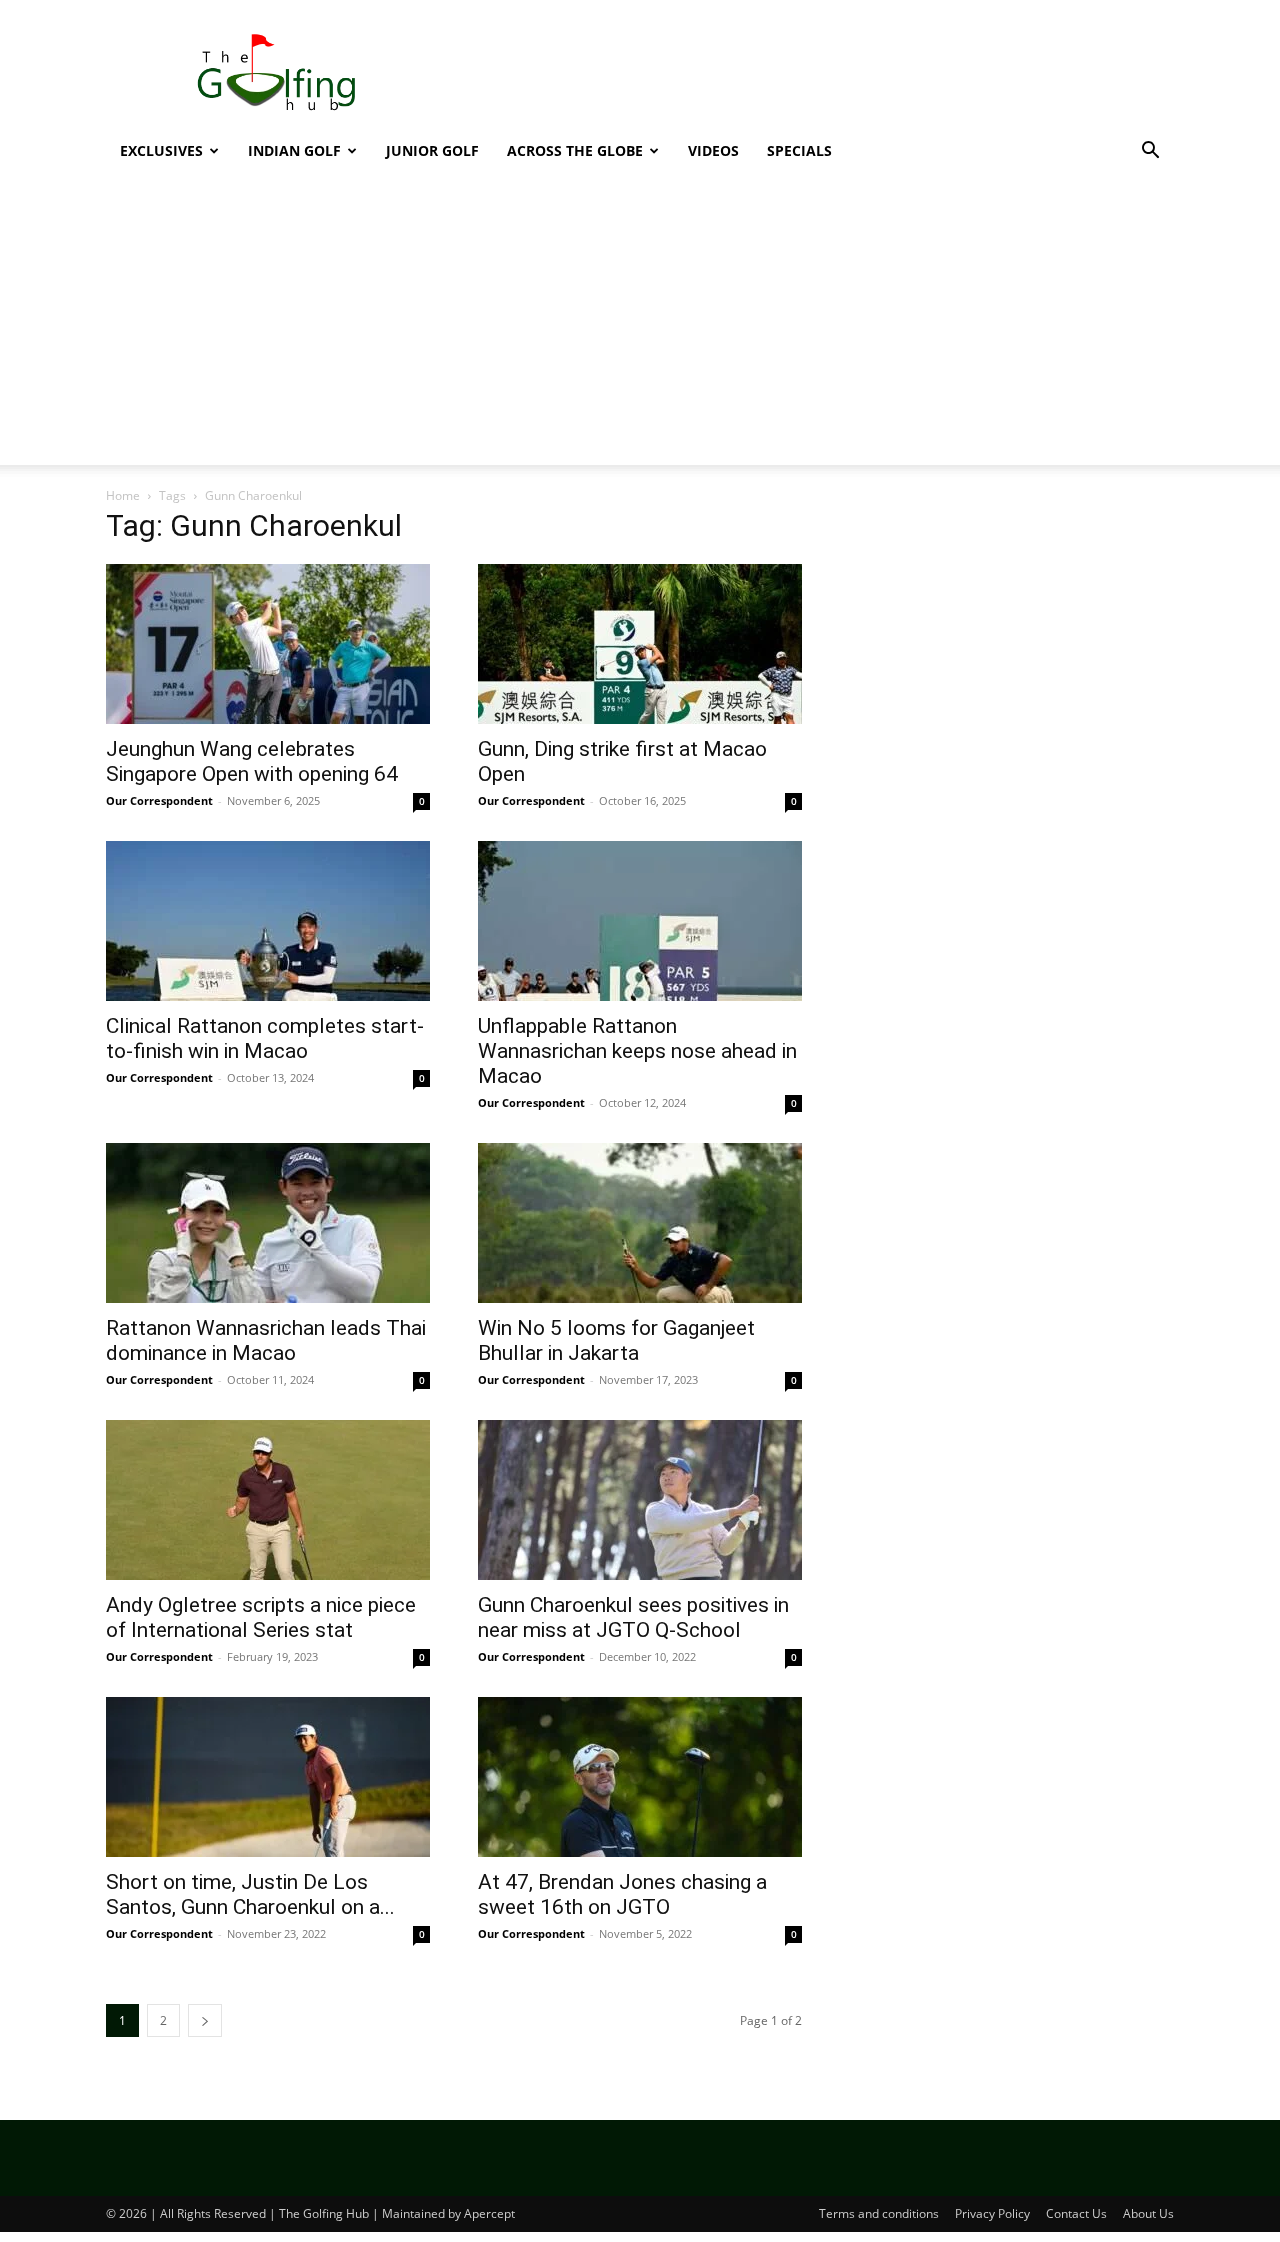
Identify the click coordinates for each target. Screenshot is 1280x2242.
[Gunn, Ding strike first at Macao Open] (640, 644)
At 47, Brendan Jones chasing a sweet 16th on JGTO (622, 1894)
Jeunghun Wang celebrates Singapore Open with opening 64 (252, 761)
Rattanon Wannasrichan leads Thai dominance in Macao (266, 1340)
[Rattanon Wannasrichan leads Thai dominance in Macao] (268, 1223)
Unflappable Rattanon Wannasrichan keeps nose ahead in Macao (637, 1051)
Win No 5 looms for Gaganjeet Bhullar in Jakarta (616, 1340)
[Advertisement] (810, 73)
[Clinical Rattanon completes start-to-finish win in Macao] (268, 921)
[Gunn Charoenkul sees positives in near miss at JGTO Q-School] (640, 1500)
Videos (713, 150)
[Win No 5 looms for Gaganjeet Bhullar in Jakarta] (640, 1223)
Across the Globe (575, 150)
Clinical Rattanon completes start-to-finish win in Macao (265, 1038)
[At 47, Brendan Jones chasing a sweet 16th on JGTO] (640, 1777)
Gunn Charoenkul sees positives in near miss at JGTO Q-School (633, 1617)
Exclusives (161, 150)
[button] (1150, 152)
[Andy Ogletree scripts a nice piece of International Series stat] (268, 1500)
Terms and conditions (879, 2213)
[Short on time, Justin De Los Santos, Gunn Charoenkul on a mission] (268, 1777)
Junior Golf (432, 150)
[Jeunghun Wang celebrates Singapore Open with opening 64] (268, 644)
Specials (799, 150)
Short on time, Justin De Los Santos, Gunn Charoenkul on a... (250, 1894)
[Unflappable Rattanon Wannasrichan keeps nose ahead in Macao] (640, 921)
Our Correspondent (159, 800)
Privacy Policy (992, 2213)
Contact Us (1076, 2213)
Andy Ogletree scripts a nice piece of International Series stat (261, 1617)
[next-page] (205, 2020)
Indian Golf (294, 150)
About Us (1148, 2213)
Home (123, 495)
